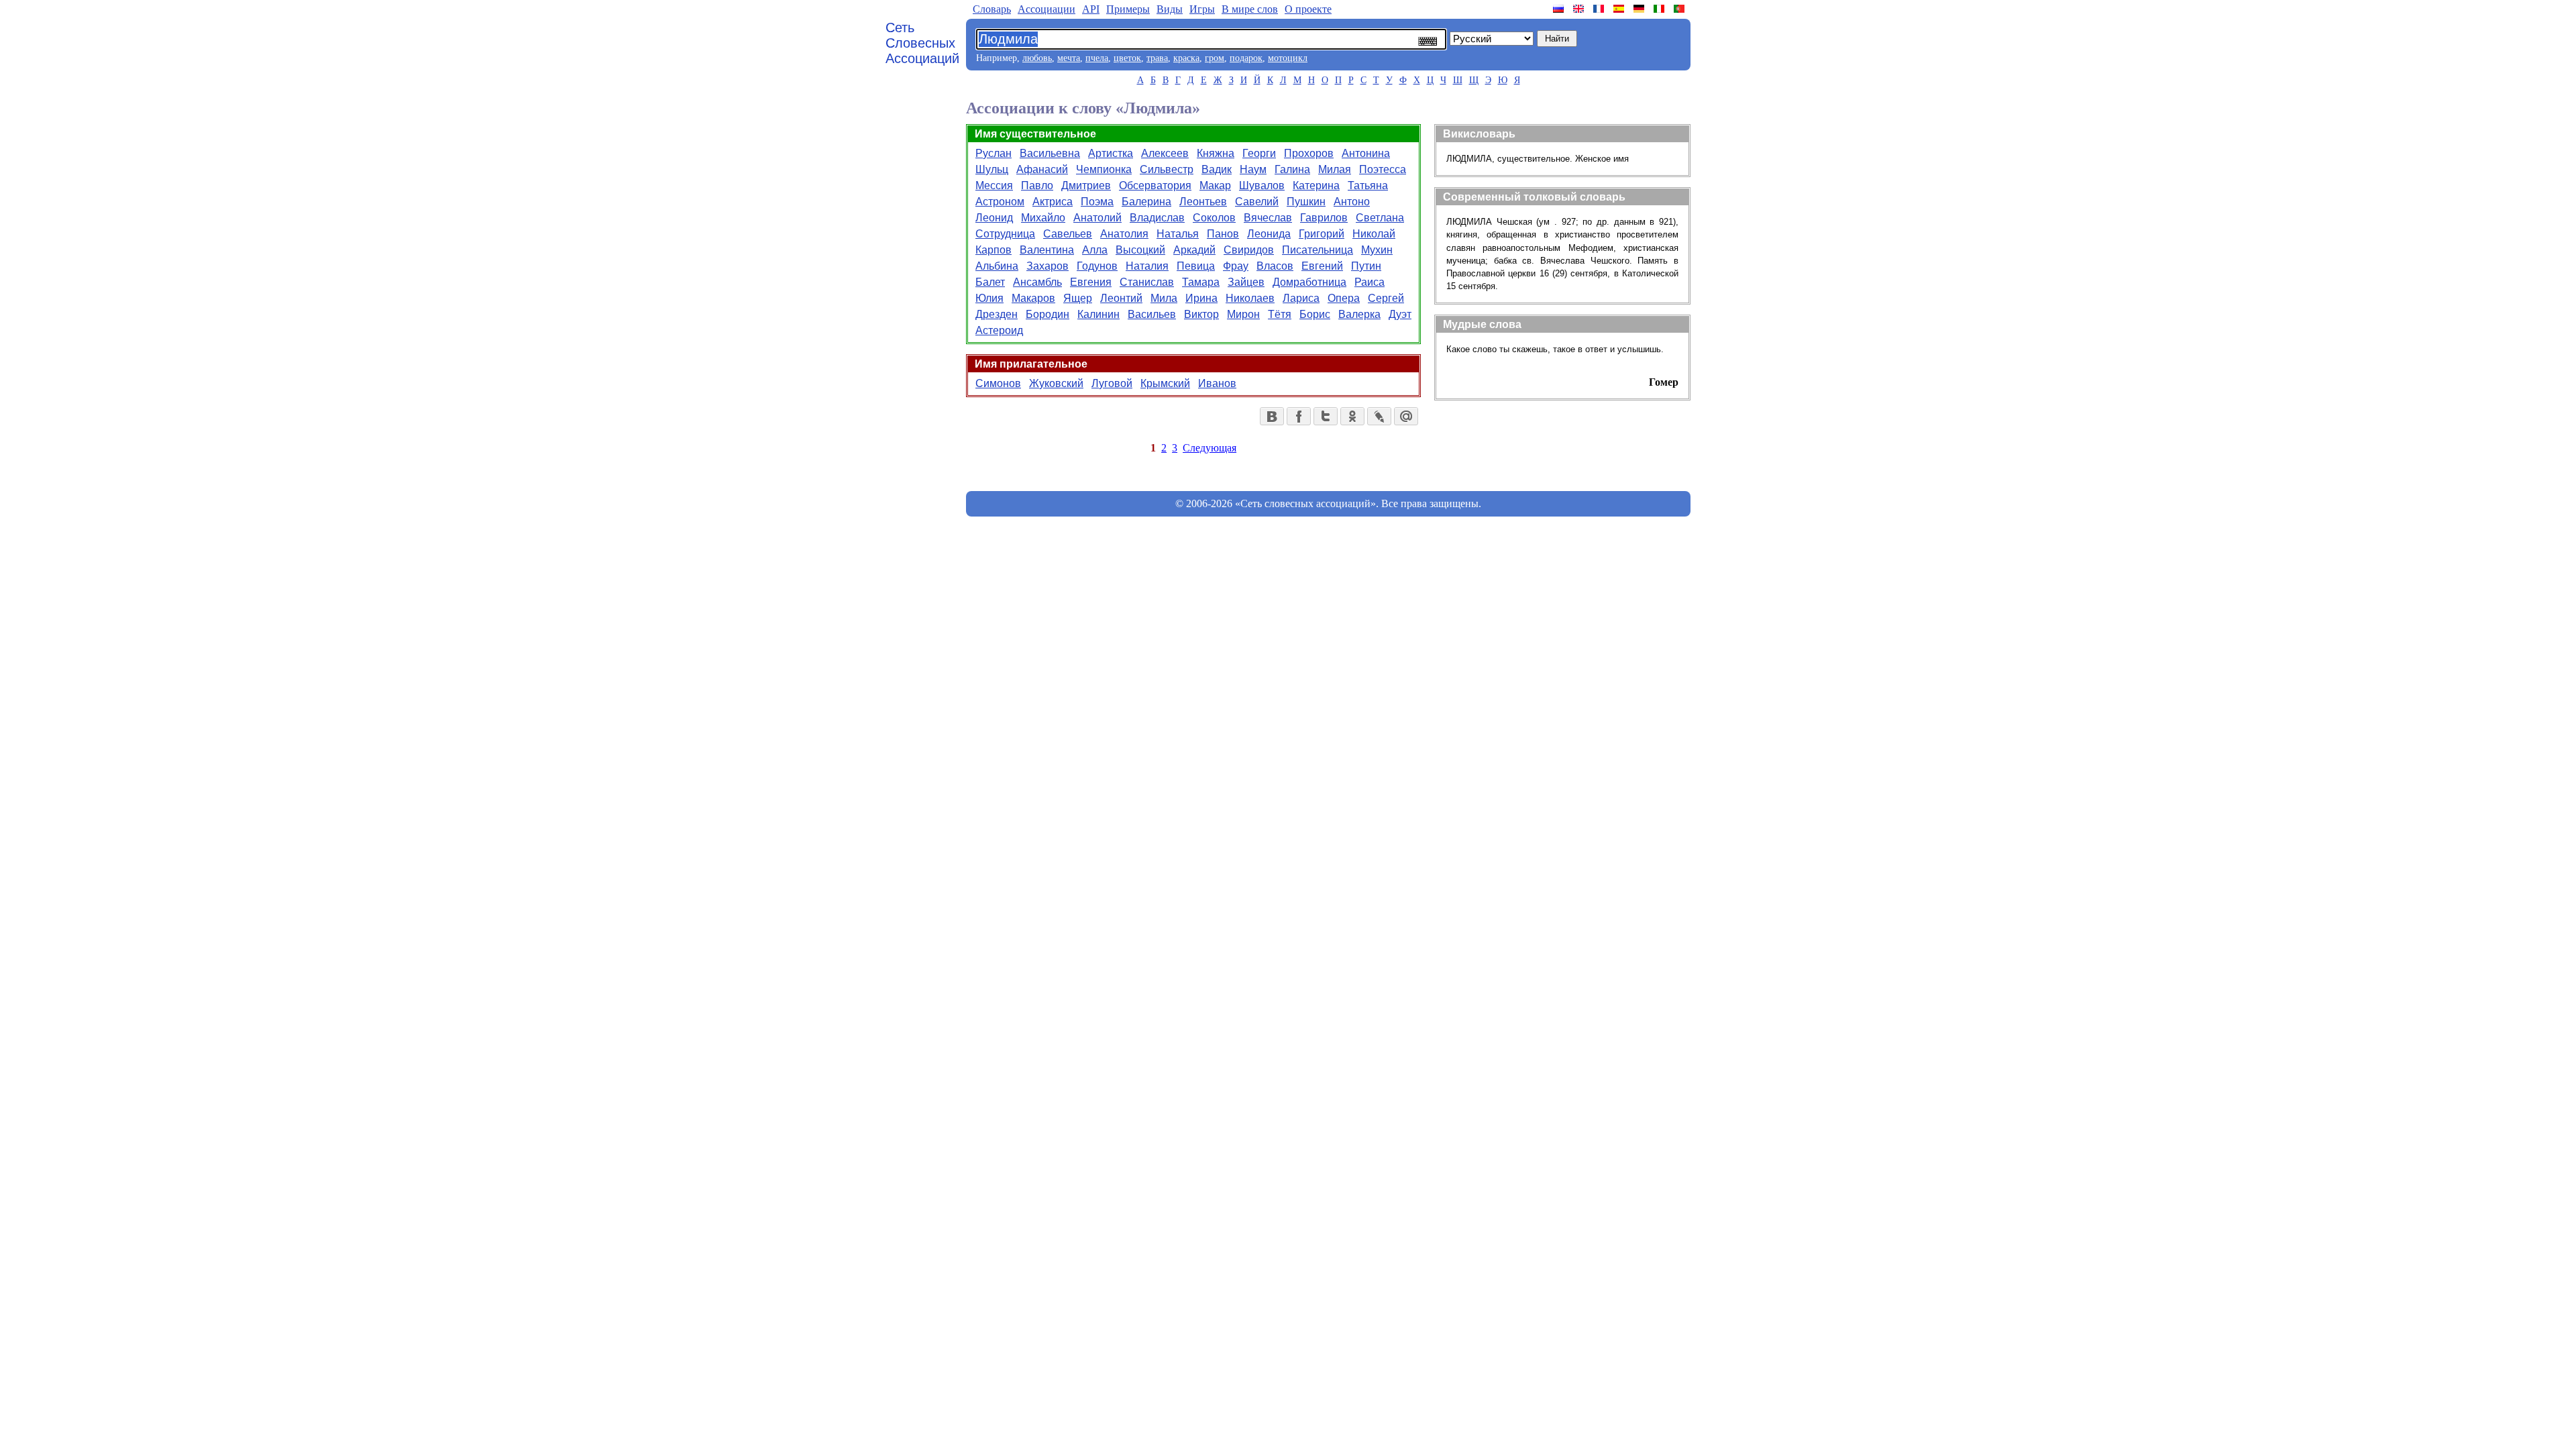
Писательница (1318, 250)
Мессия (994, 185)
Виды (1170, 9)
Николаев (1250, 298)
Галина (1292, 169)
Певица (1196, 266)
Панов (1223, 234)
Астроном (1000, 202)
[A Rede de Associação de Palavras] (1680, 9)
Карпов (994, 250)
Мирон (1243, 314)
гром (1215, 58)
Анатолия (1124, 234)
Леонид (994, 218)
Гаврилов (1324, 218)
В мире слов (1250, 9)
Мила (1164, 298)
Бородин (1048, 314)
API (1091, 9)
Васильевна (1050, 153)
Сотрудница (1005, 234)
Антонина (1366, 153)
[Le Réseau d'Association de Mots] (1600, 9)
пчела (1097, 58)
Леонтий (1121, 298)
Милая (1335, 169)
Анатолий (1097, 218)
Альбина (997, 266)
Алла (1095, 250)
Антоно (1352, 202)
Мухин (1377, 250)
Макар (1215, 185)
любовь (1037, 58)
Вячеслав (1268, 218)
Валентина (1047, 250)
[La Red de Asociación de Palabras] (1620, 9)
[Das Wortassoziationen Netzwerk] (1640, 9)
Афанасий (1042, 169)
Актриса (1053, 202)
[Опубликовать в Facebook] (1299, 416)
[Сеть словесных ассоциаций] (1560, 9)
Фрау (1236, 266)
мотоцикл (1288, 58)
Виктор (1201, 314)
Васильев (1152, 314)
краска (1186, 58)
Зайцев (1246, 282)
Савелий (1257, 202)
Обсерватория (1155, 185)
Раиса (1370, 282)
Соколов (1214, 218)
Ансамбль (1037, 282)
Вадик (1217, 169)
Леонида (1269, 234)
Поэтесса (1383, 169)
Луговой (1112, 383)
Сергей (1386, 298)
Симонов (998, 383)
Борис (1315, 314)
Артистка (1111, 153)
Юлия (989, 298)
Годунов (1097, 266)
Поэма (1097, 202)
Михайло (1043, 218)
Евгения (1091, 282)
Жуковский (1056, 383)
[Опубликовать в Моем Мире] (1406, 416)
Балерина (1146, 202)
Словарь (992, 9)
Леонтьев (1203, 202)
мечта (1069, 58)
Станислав (1147, 282)
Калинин (1098, 314)
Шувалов (1262, 185)
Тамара (1201, 282)
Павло (1037, 185)
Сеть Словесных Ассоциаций (922, 43)
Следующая (1210, 448)
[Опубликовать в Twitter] (1326, 416)
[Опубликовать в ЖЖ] (1379, 416)
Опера (1344, 298)
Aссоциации (1046, 9)
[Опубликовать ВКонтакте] (1272, 416)
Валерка (1359, 314)
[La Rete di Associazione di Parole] (1660, 9)
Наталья (1178, 234)
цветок (1127, 58)
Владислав (1157, 218)
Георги (1259, 153)
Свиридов (1249, 250)
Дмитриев (1086, 185)
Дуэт (1400, 314)
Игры (1202, 9)
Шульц (992, 169)
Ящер (1078, 298)
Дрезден (997, 314)
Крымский (1165, 383)
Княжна (1216, 153)
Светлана (1380, 218)
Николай (1374, 234)
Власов (1275, 266)
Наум (1253, 169)
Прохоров (1309, 153)
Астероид (999, 330)
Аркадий (1194, 250)
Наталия (1147, 266)
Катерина (1316, 185)
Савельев (1068, 234)
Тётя (1280, 314)
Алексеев (1165, 153)
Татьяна (1368, 185)
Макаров (1033, 298)
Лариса (1301, 298)
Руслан (994, 153)
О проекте (1308, 9)
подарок (1246, 58)
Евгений (1322, 266)
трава (1157, 58)
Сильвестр (1167, 169)
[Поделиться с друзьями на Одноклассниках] (1352, 416)
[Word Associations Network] (1580, 9)
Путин (1366, 266)
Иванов (1217, 383)
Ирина (1201, 298)
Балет (990, 282)
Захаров (1048, 266)
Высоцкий (1140, 250)
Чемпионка (1104, 169)
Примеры (1128, 9)
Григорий (1322, 234)
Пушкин (1306, 202)
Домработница (1309, 282)
